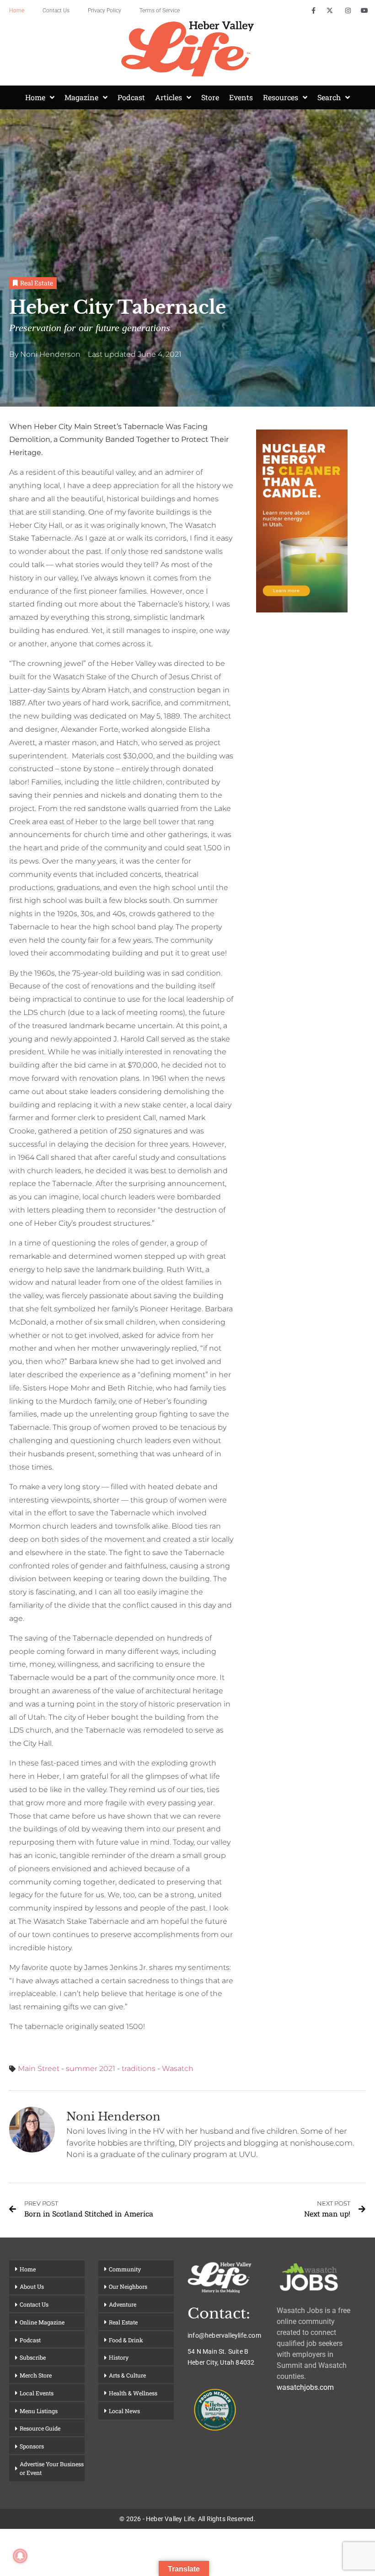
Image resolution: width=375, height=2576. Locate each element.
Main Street (39, 2069)
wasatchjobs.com (305, 2387)
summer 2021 (91, 2069)
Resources (281, 97)
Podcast (131, 97)
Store (210, 97)
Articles (169, 97)
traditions (139, 2069)
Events (241, 97)
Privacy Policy (104, 11)
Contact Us (56, 11)
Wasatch (178, 2069)
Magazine (81, 97)
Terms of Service (160, 11)
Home (17, 11)
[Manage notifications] (20, 2556)
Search (329, 97)
